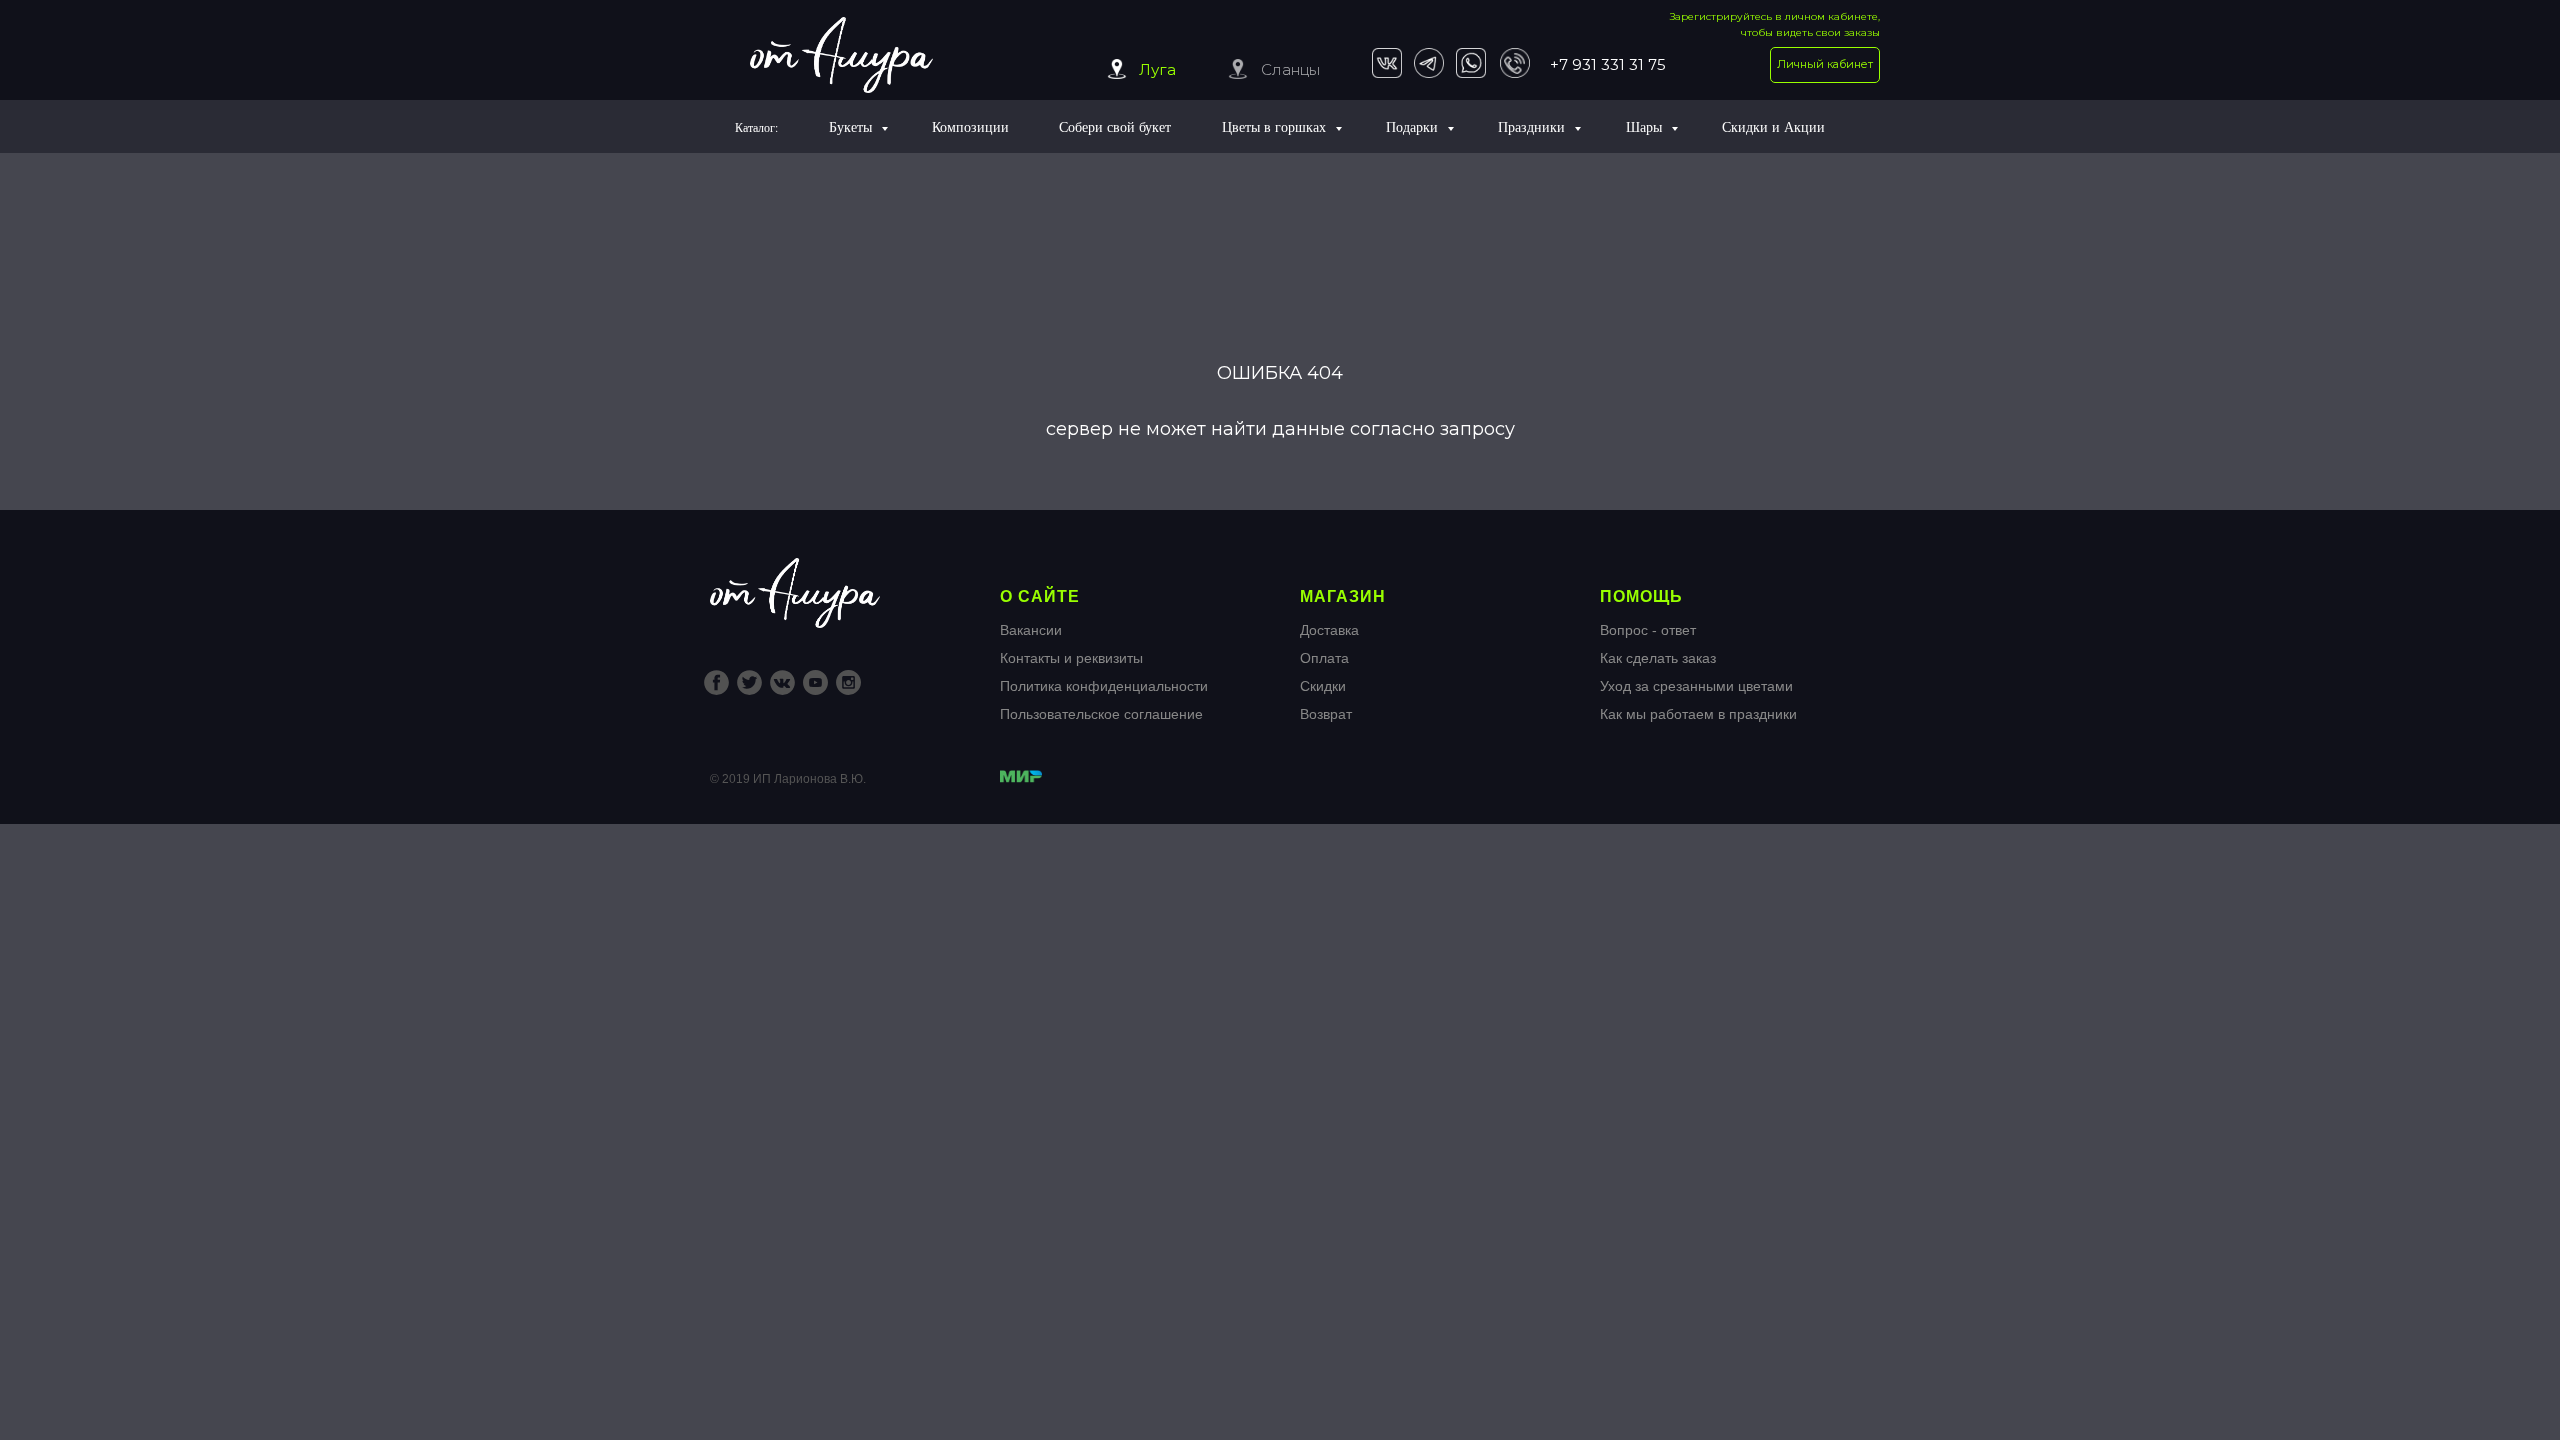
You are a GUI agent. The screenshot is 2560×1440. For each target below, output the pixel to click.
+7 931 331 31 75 (1608, 64)
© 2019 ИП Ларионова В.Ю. (788, 779)
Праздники (1533, 126)
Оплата (1324, 658)
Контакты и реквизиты (1071, 658)
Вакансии (1031, 630)
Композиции (970, 126)
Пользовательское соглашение (1101, 714)
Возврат (1326, 714)
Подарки (1414, 126)
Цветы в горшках (1276, 126)
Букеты (852, 126)
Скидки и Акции (1773, 126)
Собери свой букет (1115, 126)
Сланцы (1290, 69)
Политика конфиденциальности (1104, 686)
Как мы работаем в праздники (1698, 714)
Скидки (1323, 686)
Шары (1646, 126)
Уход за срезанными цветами (1696, 686)
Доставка (1329, 630)
